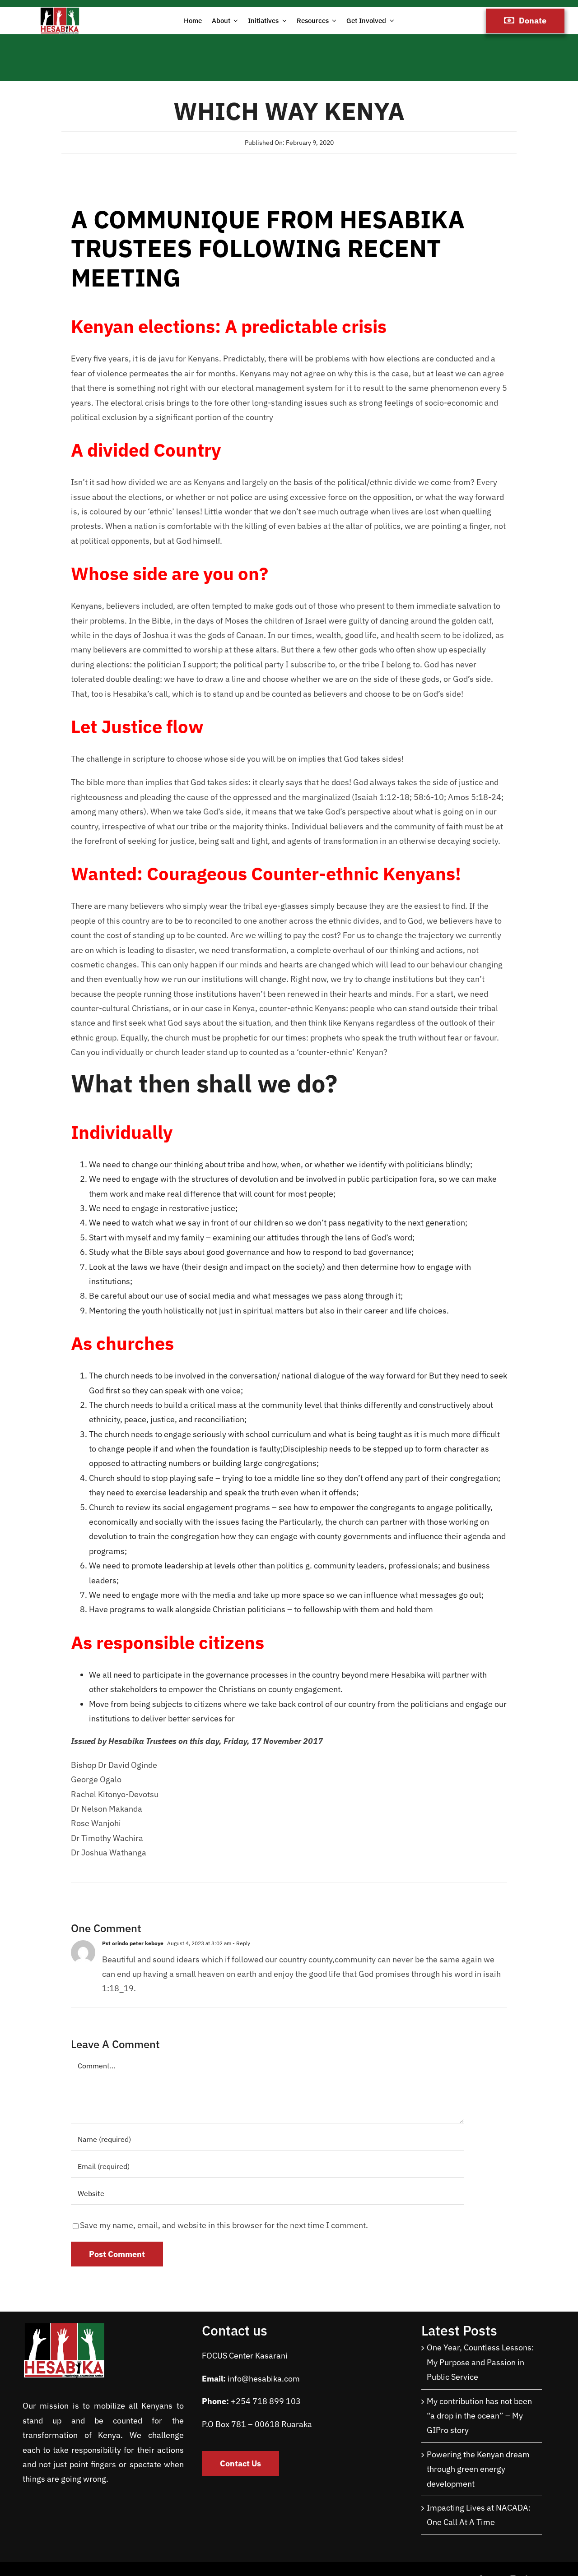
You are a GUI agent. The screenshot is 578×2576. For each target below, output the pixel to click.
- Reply (241, 1943)
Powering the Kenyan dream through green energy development (478, 2469)
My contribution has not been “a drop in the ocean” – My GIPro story (479, 2416)
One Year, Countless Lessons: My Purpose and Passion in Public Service (480, 2362)
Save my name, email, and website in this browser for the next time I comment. (224, 2225)
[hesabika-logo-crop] (60, 11)
